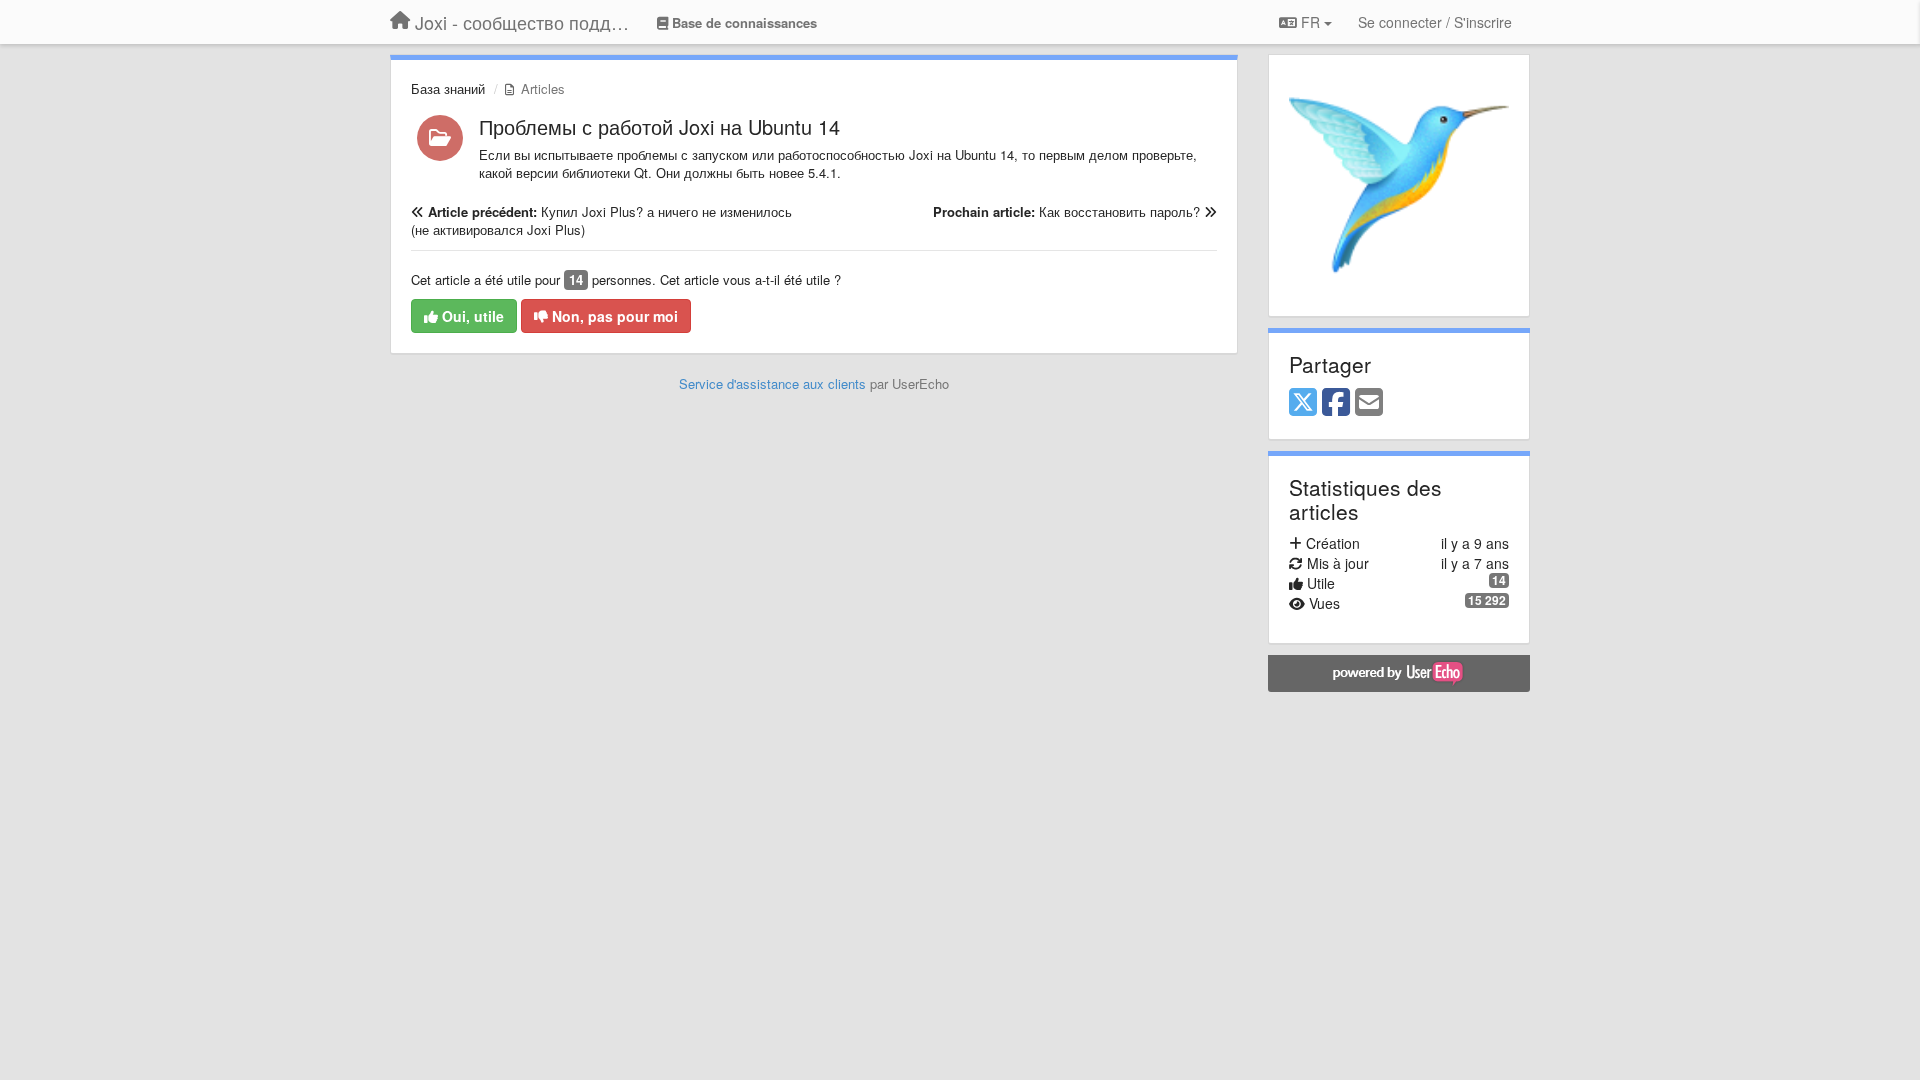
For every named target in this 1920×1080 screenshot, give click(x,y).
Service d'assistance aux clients (772, 383)
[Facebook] (1336, 403)
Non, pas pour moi (613, 316)
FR (1310, 22)
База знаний (448, 88)
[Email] (1369, 403)
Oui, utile (471, 316)
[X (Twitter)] (1303, 403)
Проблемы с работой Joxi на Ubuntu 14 (659, 126)
